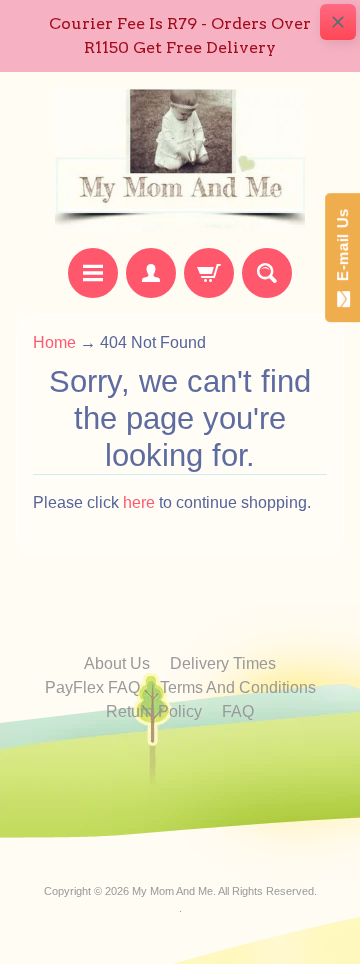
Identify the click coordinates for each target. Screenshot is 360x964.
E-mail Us (342, 249)
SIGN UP (180, 760)
